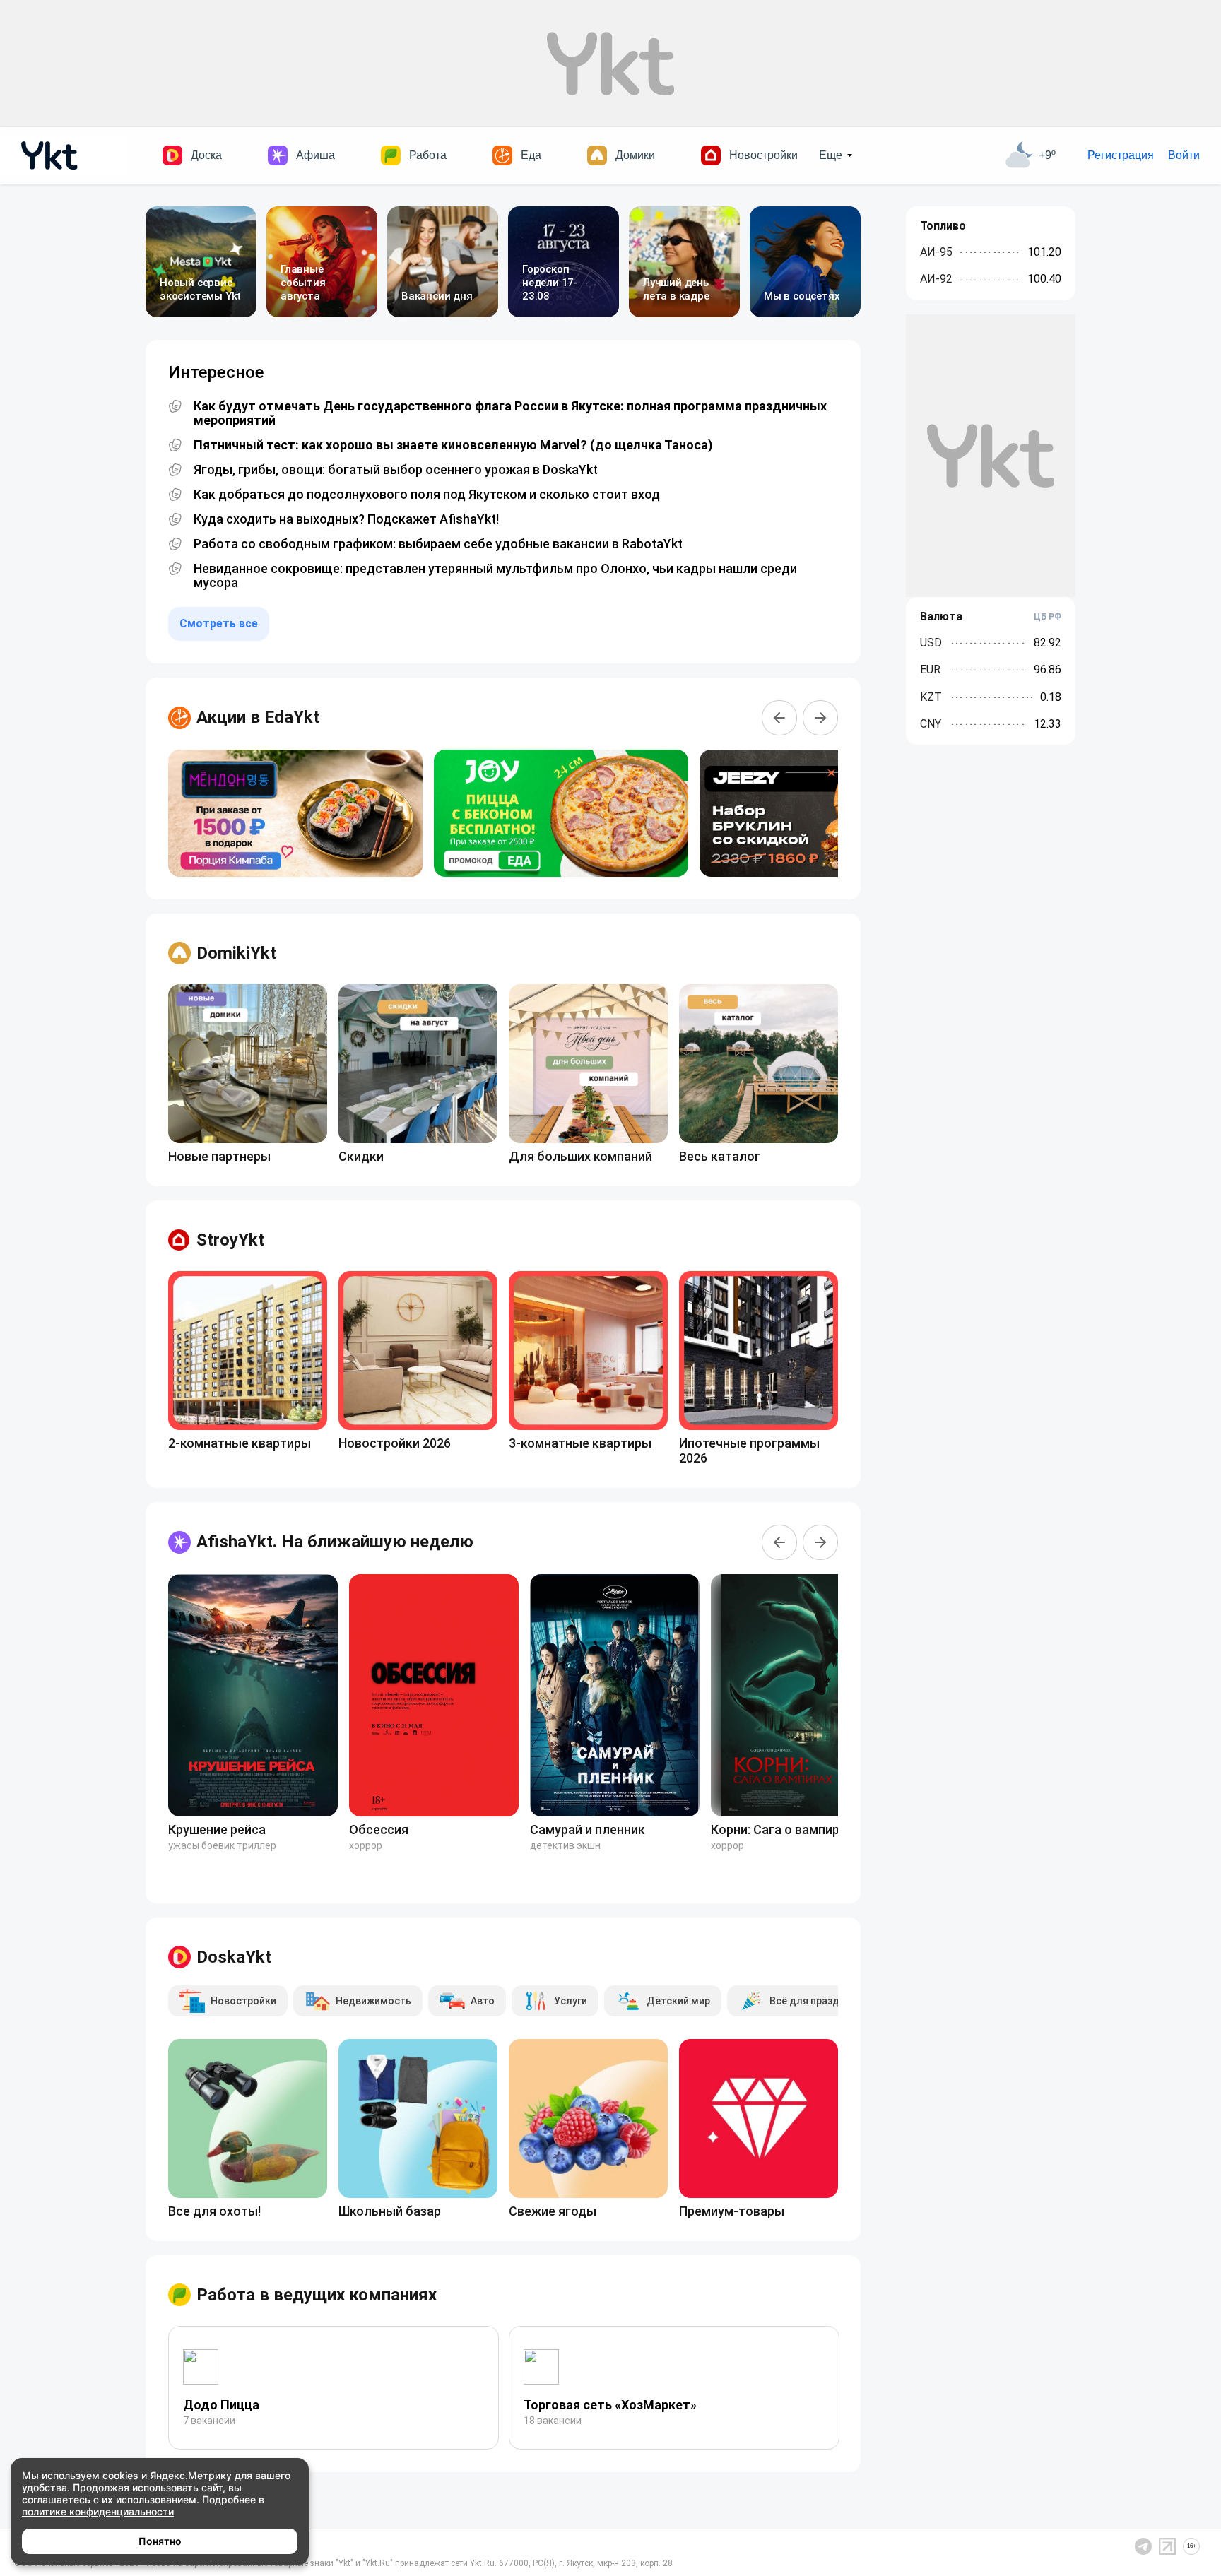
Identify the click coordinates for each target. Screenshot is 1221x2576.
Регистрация (1121, 155)
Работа (428, 155)
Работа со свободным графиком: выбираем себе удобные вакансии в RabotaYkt (438, 544)
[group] (295, 813)
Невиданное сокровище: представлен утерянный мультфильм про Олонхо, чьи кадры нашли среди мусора (495, 576)
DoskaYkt (234, 1957)
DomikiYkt (236, 953)
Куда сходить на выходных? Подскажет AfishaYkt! (346, 519)
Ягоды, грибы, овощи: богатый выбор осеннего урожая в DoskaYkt (396, 470)
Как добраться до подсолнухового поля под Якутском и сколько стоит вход (427, 495)
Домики (635, 155)
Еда (531, 155)
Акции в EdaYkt (258, 717)
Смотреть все (219, 624)
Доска (206, 155)
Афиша (315, 155)
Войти (1184, 155)
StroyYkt (230, 1240)
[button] (779, 718)
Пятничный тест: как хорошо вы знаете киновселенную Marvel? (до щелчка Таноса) (453, 445)
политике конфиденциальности (98, 2511)
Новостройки (763, 155)
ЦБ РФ (1048, 617)
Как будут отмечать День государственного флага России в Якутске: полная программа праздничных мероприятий (510, 413)
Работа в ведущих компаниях (317, 2295)
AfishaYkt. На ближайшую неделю (335, 1542)
